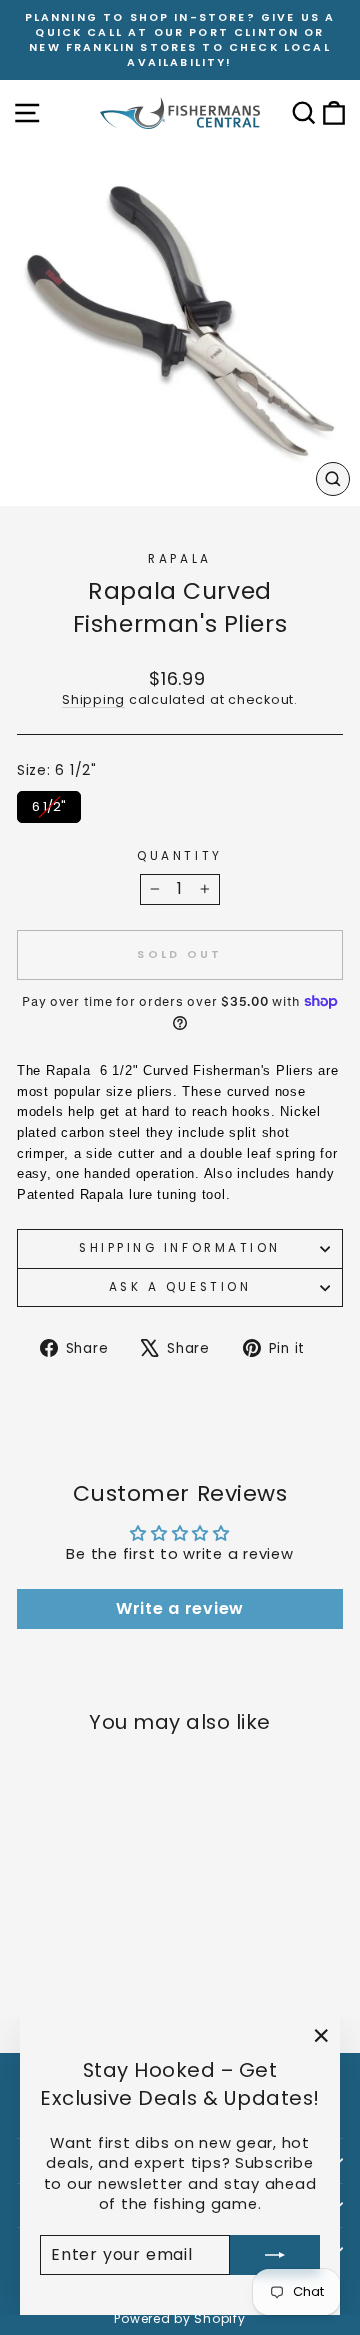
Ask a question (180, 1287)
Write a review (180, 1608)
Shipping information (180, 1248)
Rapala (179, 559)
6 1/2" (49, 803)
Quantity (179, 856)
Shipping (93, 699)
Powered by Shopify (179, 2318)
